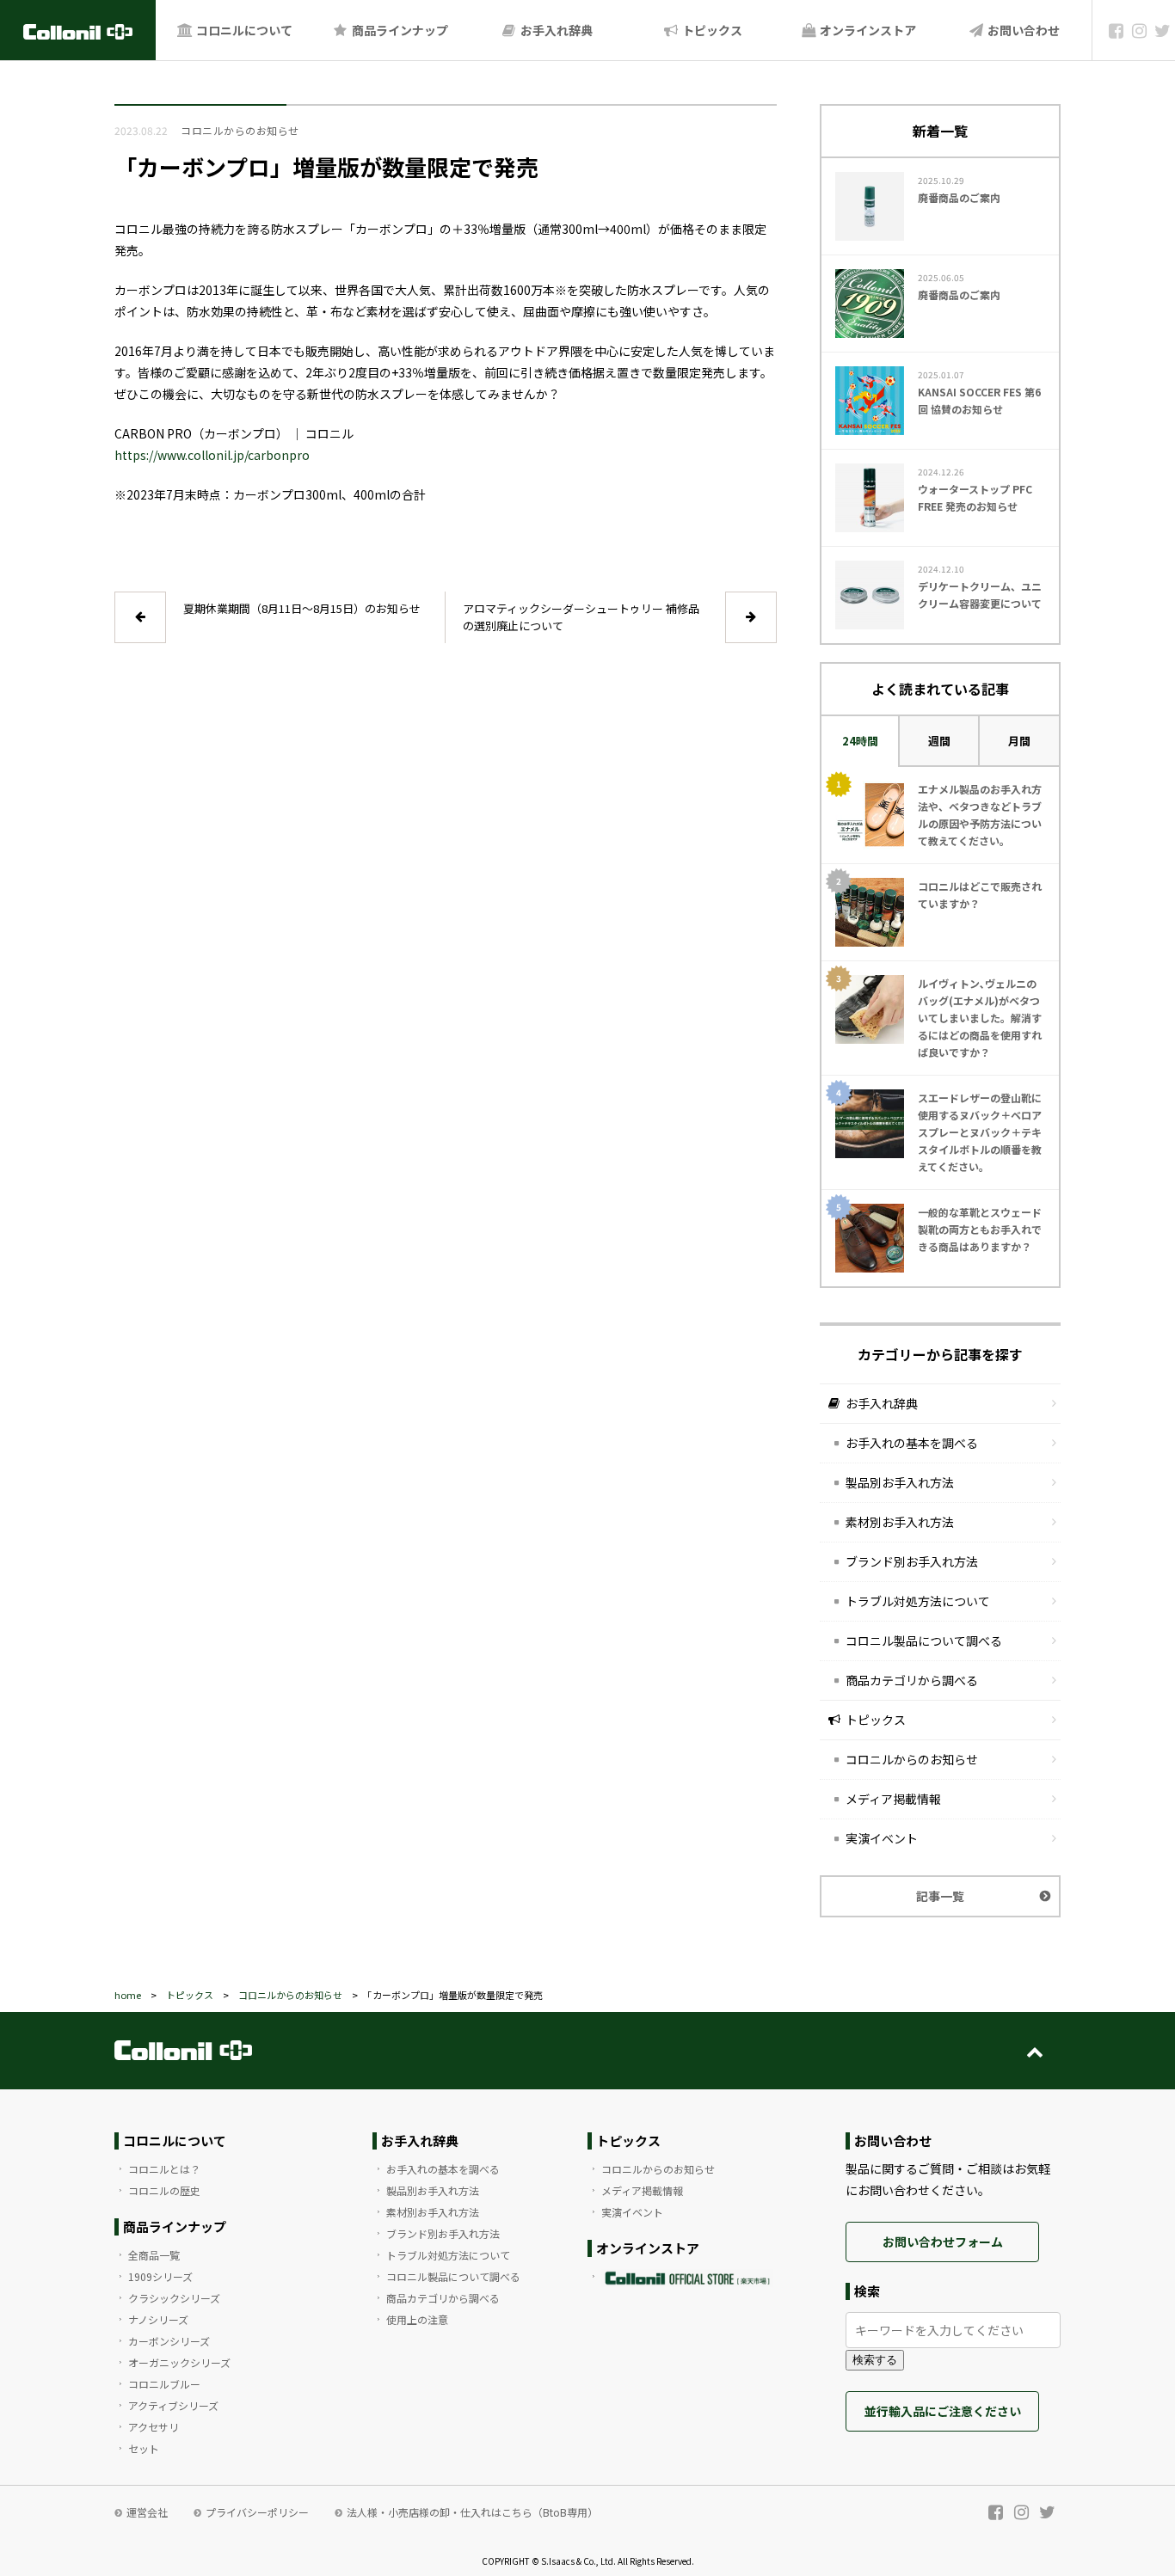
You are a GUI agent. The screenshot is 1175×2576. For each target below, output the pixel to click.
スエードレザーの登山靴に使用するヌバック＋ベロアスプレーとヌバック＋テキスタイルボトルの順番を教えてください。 (980, 1132)
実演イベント (882, 1838)
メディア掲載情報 (893, 1799)
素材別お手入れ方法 (900, 1522)
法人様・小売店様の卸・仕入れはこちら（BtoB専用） (472, 2512)
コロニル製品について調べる (924, 1641)
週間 (939, 741)
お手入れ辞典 (555, 30)
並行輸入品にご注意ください (943, 2411)
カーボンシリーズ (169, 2341)
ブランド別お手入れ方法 (912, 1561)
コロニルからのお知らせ (912, 1759)
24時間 (860, 741)
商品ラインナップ (399, 30)
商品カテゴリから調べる (912, 1680)
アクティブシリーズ (173, 2405)
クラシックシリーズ (174, 2298)
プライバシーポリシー (257, 2512)
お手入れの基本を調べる (912, 1443)
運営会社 (147, 2512)
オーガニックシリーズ (179, 2362)
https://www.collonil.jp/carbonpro (212, 455)
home (128, 1995)
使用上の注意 (417, 2319)
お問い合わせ (1022, 30)
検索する (875, 2360)
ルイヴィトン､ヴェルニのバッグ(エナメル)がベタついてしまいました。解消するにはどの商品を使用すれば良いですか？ (980, 1018)
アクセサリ (154, 2427)
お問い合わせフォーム (943, 2242)
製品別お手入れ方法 (900, 1482)
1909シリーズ (160, 2276)
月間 (1019, 741)
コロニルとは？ (164, 2169)
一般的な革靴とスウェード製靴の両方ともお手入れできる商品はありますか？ (980, 1229)
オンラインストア (867, 30)
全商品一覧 (154, 2255)
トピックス (711, 30)
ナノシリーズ (158, 2319)
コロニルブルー (164, 2384)
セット (144, 2448)
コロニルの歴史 (164, 2190)
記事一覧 (940, 1896)
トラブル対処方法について (918, 1601)
